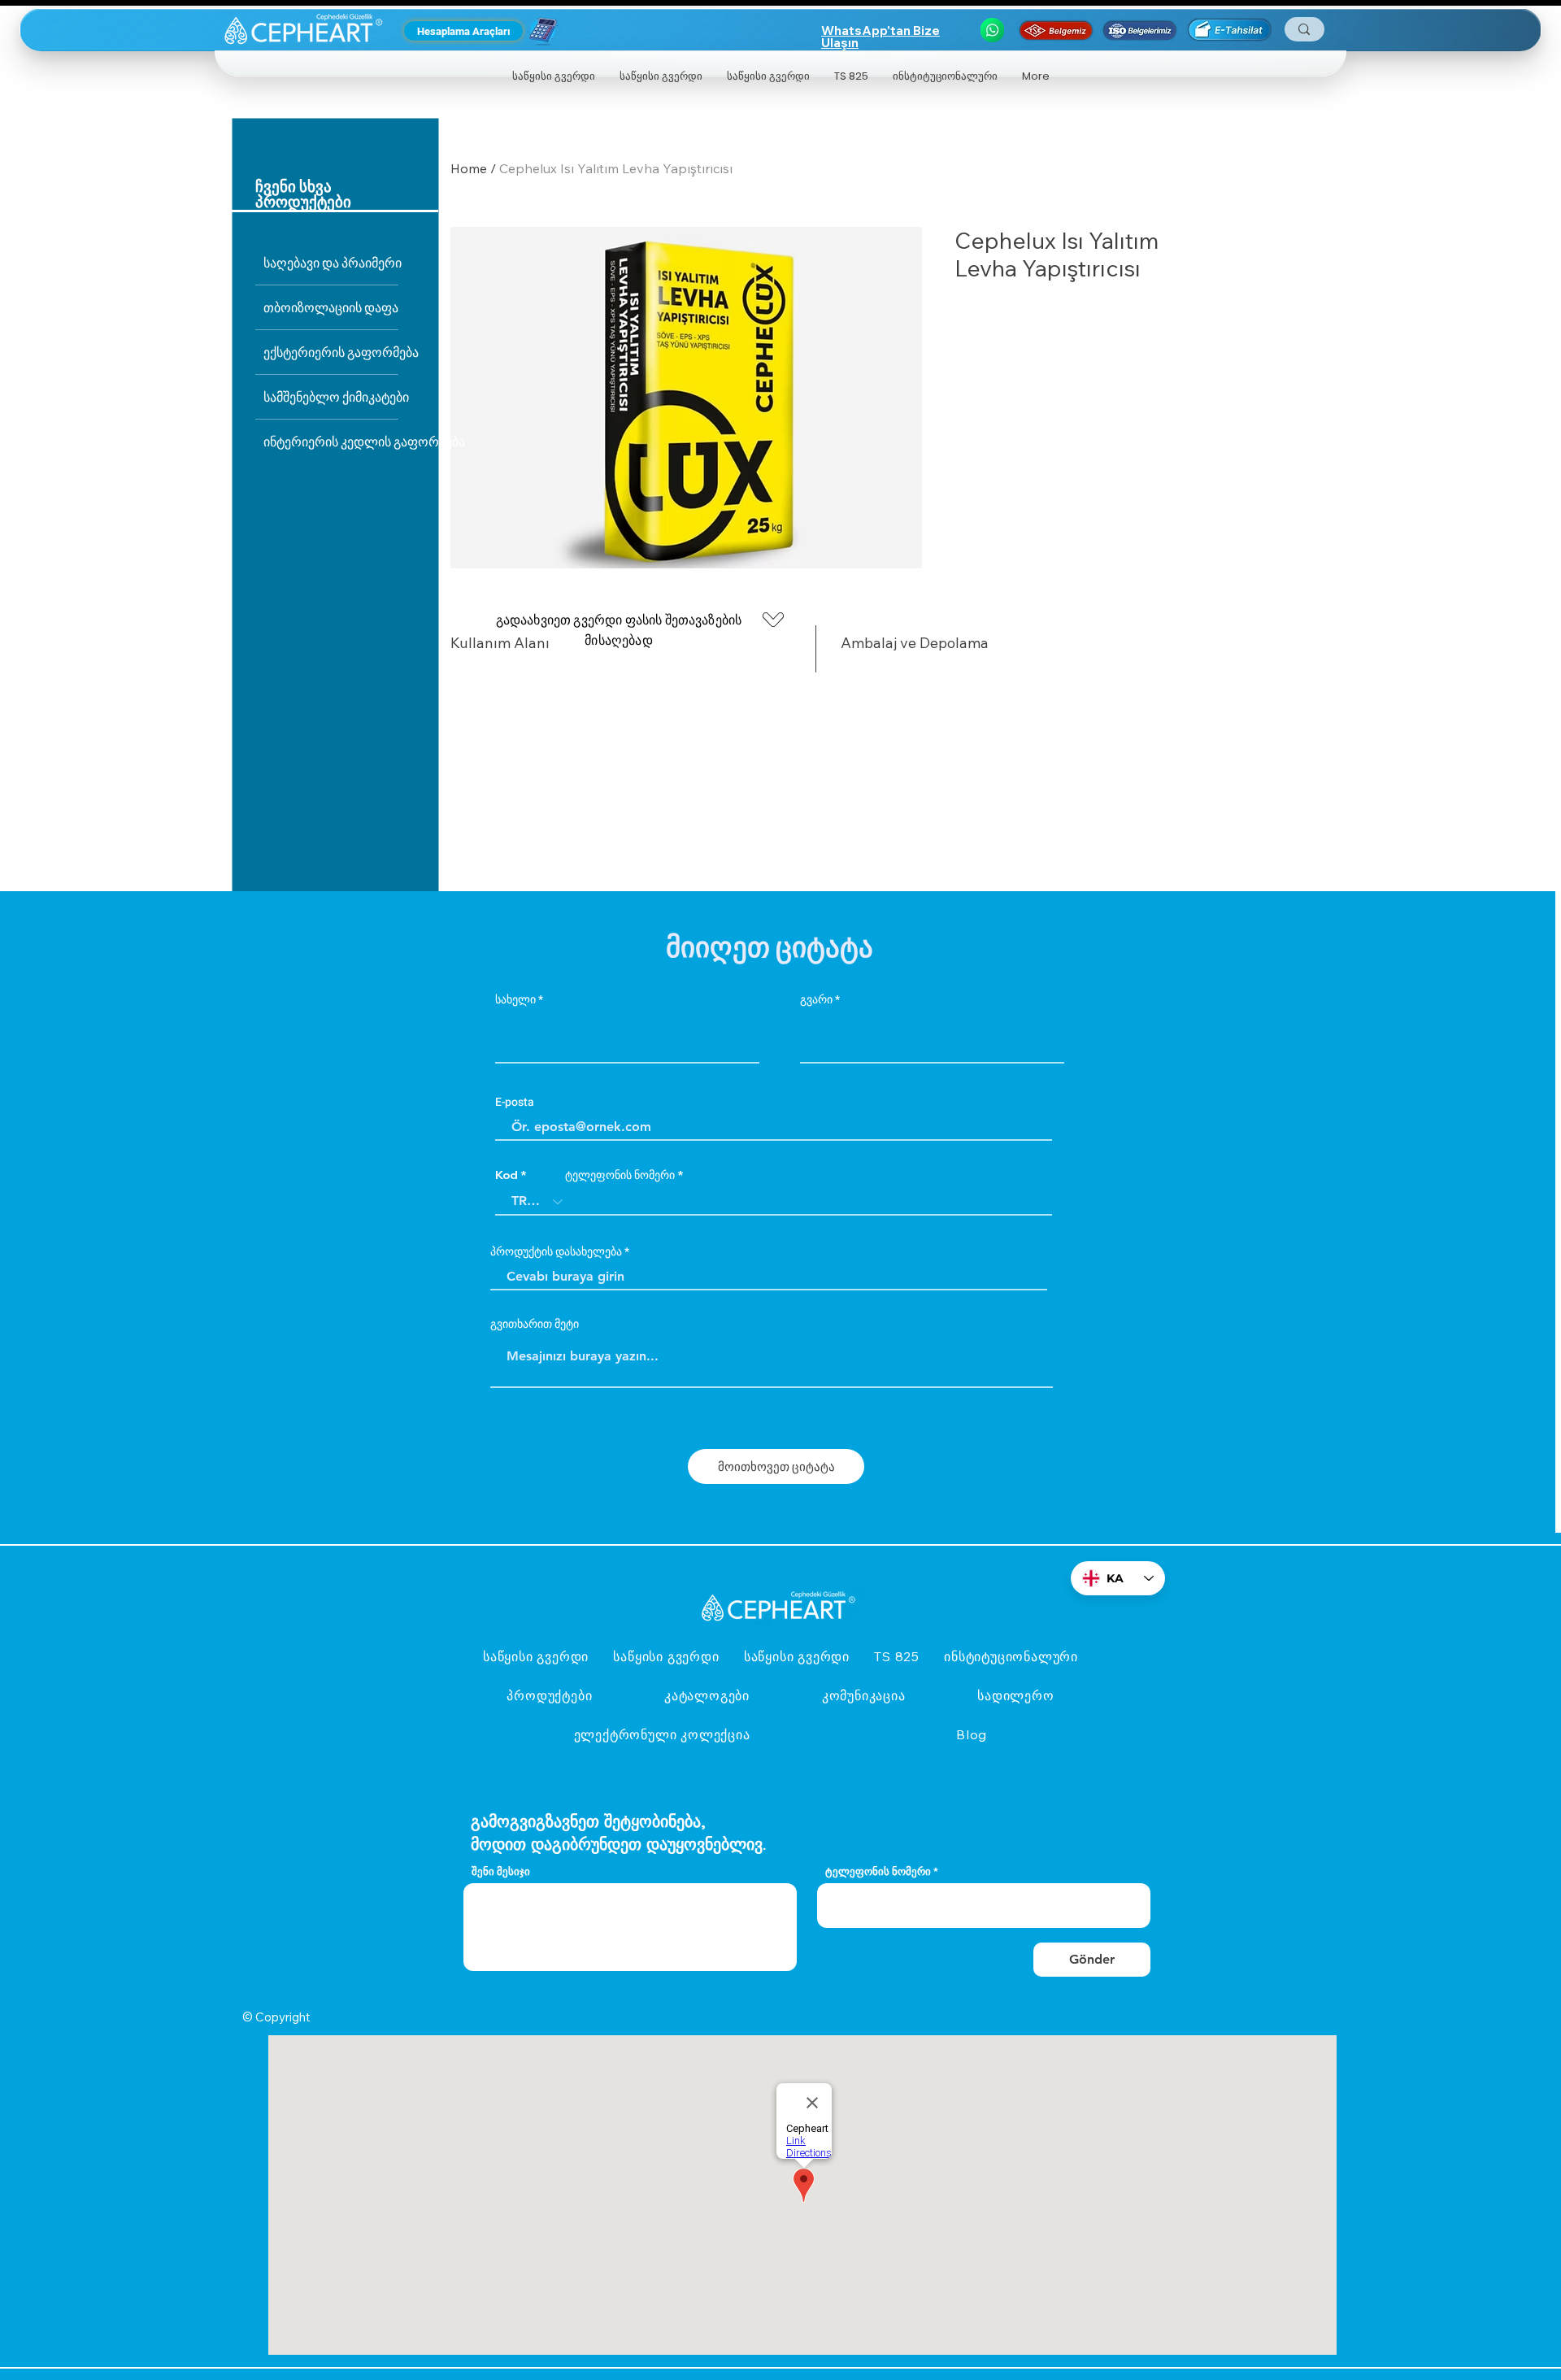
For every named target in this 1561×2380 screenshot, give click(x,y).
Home (469, 168)
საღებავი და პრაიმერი (331, 262)
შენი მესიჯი (501, 1871)
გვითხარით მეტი (535, 1325)
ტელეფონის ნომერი (620, 1175)
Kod (507, 1175)
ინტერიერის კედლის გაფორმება (331, 441)
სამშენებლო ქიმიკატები (331, 396)
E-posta (515, 1103)
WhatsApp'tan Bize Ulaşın (881, 37)
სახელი (515, 1000)
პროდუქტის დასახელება (556, 1252)
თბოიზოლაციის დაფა (331, 307)
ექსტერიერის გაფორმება (331, 352)
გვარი (816, 1000)
